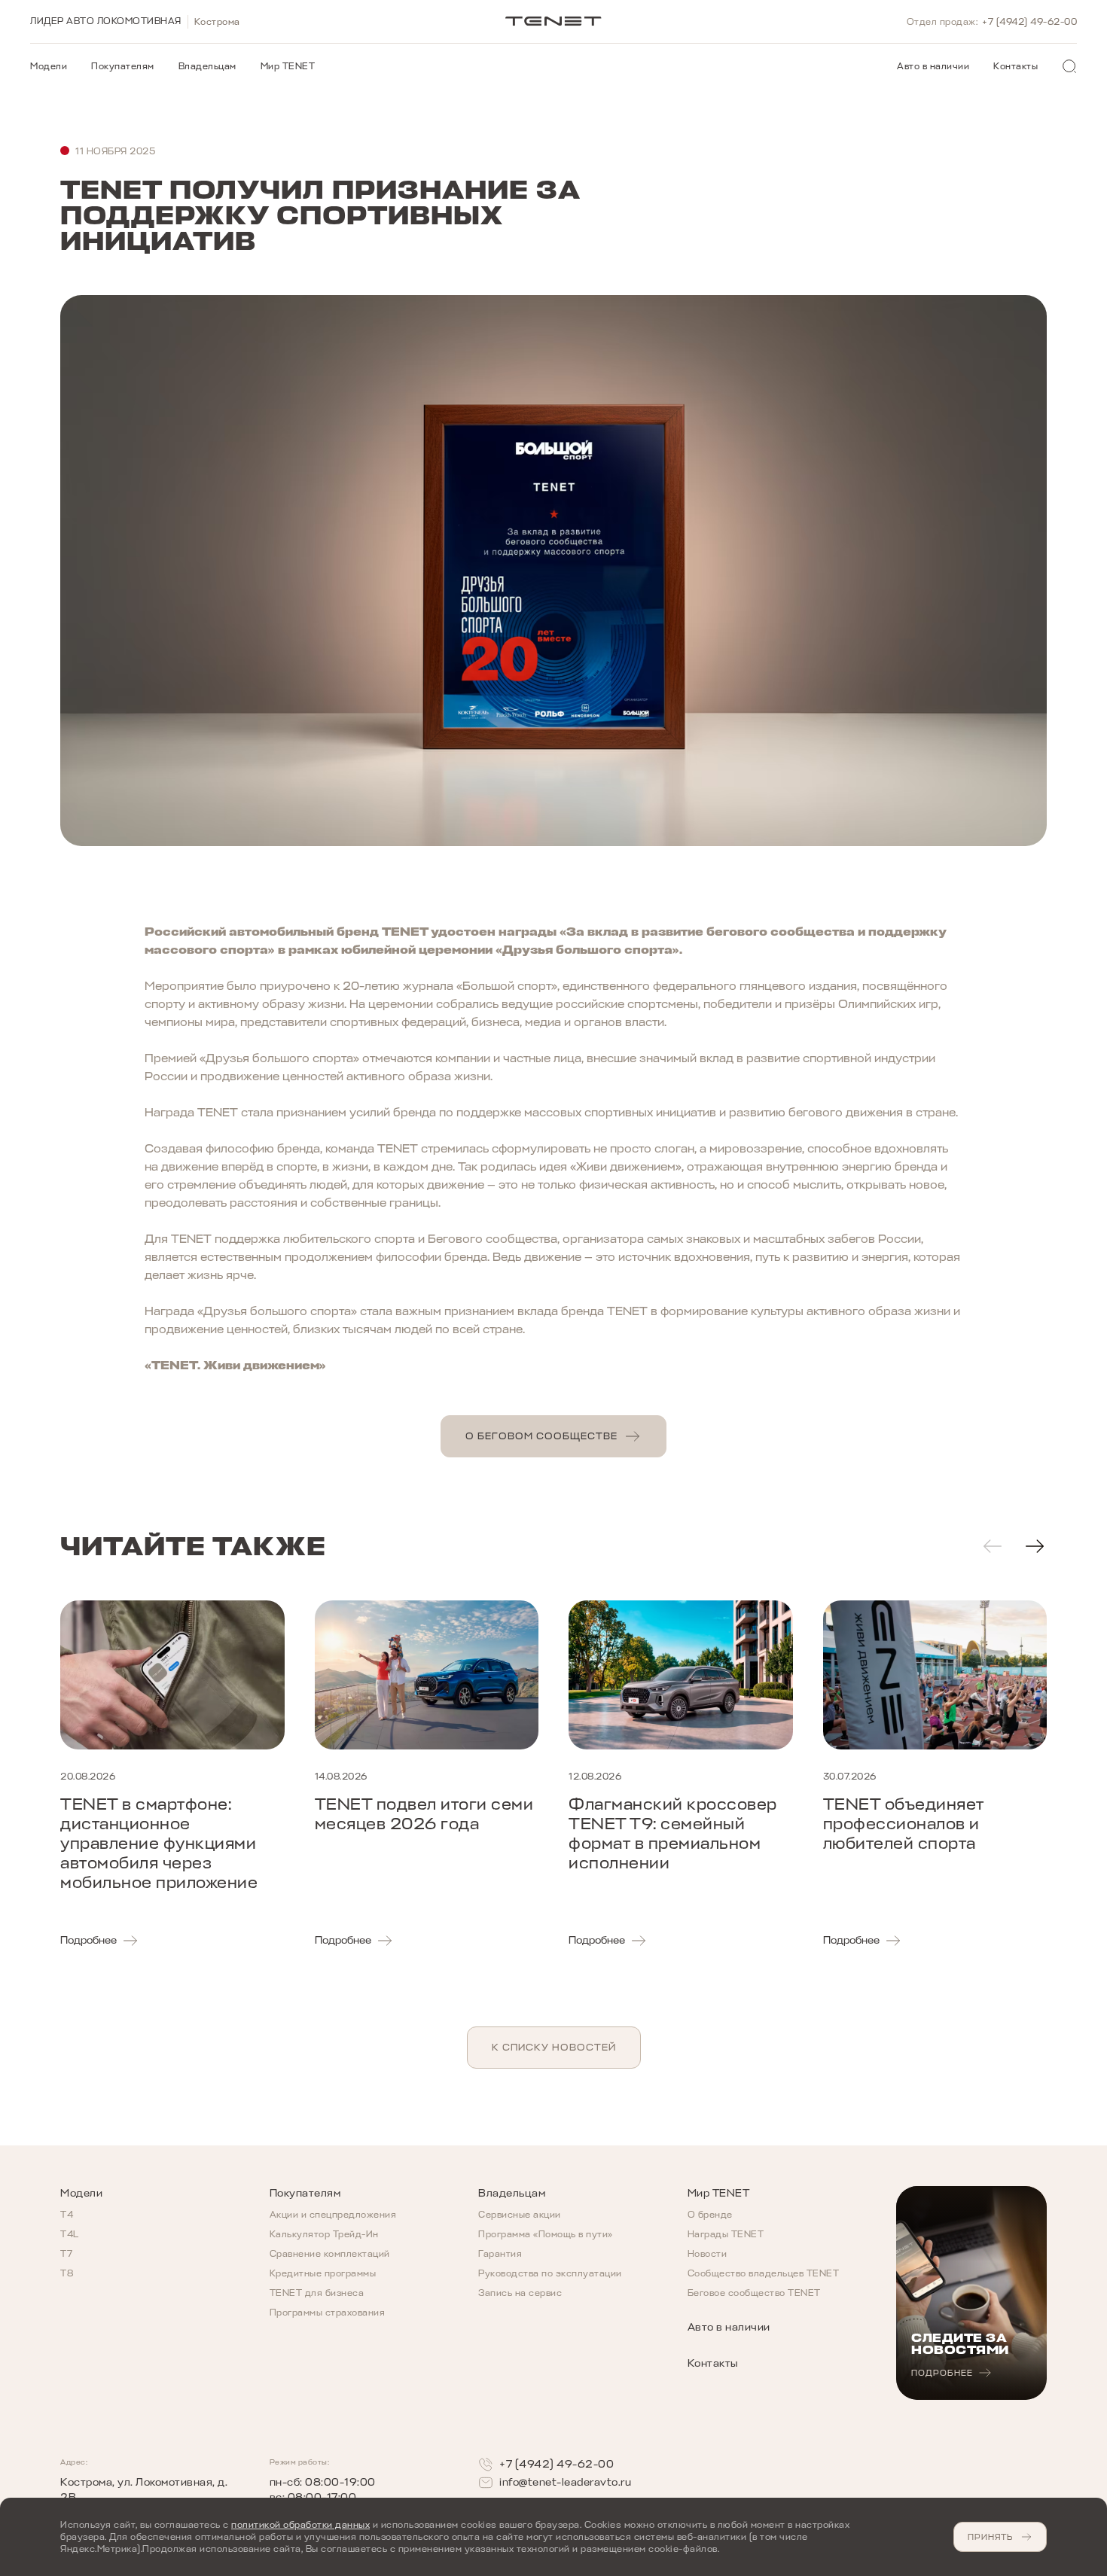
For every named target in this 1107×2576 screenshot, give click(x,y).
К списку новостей (554, 2047)
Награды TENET (726, 2234)
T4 (67, 2215)
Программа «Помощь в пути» (546, 2234)
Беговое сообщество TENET (754, 2293)
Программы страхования (328, 2313)
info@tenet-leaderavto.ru (565, 2482)
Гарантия (500, 2254)
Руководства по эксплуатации (550, 2273)
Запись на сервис (520, 2293)
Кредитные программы (323, 2273)
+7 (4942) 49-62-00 (1029, 22)
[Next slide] (1035, 1546)
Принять (990, 2537)
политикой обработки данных (300, 2525)
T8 (67, 2273)
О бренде (710, 2215)
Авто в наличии (933, 66)
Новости (708, 2254)
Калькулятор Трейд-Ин (324, 2234)
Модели (49, 66)
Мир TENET (288, 66)
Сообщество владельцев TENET (764, 2273)
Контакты (1016, 66)
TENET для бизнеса (317, 2293)
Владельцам (207, 66)
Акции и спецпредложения (333, 2215)
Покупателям (123, 66)
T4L (70, 2234)
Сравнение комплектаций (330, 2254)
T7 (66, 2254)
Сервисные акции (520, 2215)
